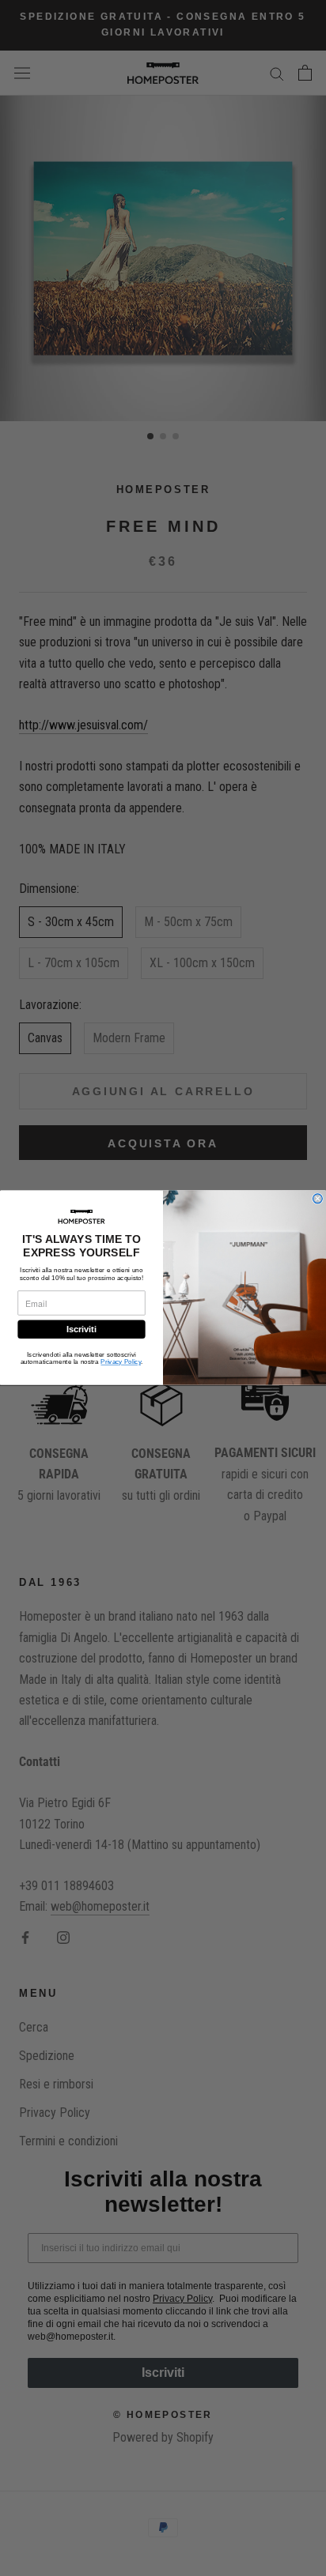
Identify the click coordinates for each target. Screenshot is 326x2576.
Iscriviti (81, 1330)
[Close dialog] (318, 1199)
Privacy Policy (121, 1362)
